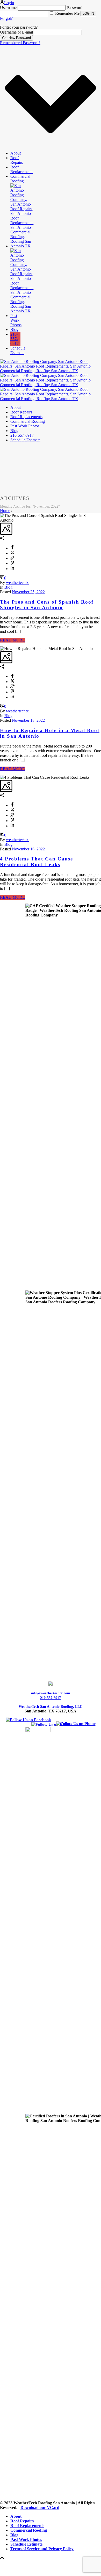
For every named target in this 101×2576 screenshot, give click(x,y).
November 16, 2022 (28, 849)
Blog (14, 330)
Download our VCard (40, 2508)
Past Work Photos (16, 320)
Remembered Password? (20, 43)
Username (8, 8)
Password (74, 8)
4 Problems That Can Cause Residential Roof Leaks (37, 862)
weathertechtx (17, 583)
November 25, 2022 (28, 592)
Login (9, 3)
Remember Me (67, 13)
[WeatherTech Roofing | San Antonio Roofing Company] (51, 385)
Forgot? (6, 18)
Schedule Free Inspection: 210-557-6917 (40, 2568)
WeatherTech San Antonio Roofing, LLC (51, 1707)
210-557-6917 (15, 339)
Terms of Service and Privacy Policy (42, 2549)
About (16, 153)
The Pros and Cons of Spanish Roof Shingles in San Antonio (47, 605)
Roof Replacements (22, 169)
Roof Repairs (17, 160)
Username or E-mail (16, 32)
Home (5, 511)
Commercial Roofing (20, 179)
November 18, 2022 (28, 720)
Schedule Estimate (18, 350)
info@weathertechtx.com (51, 1693)
